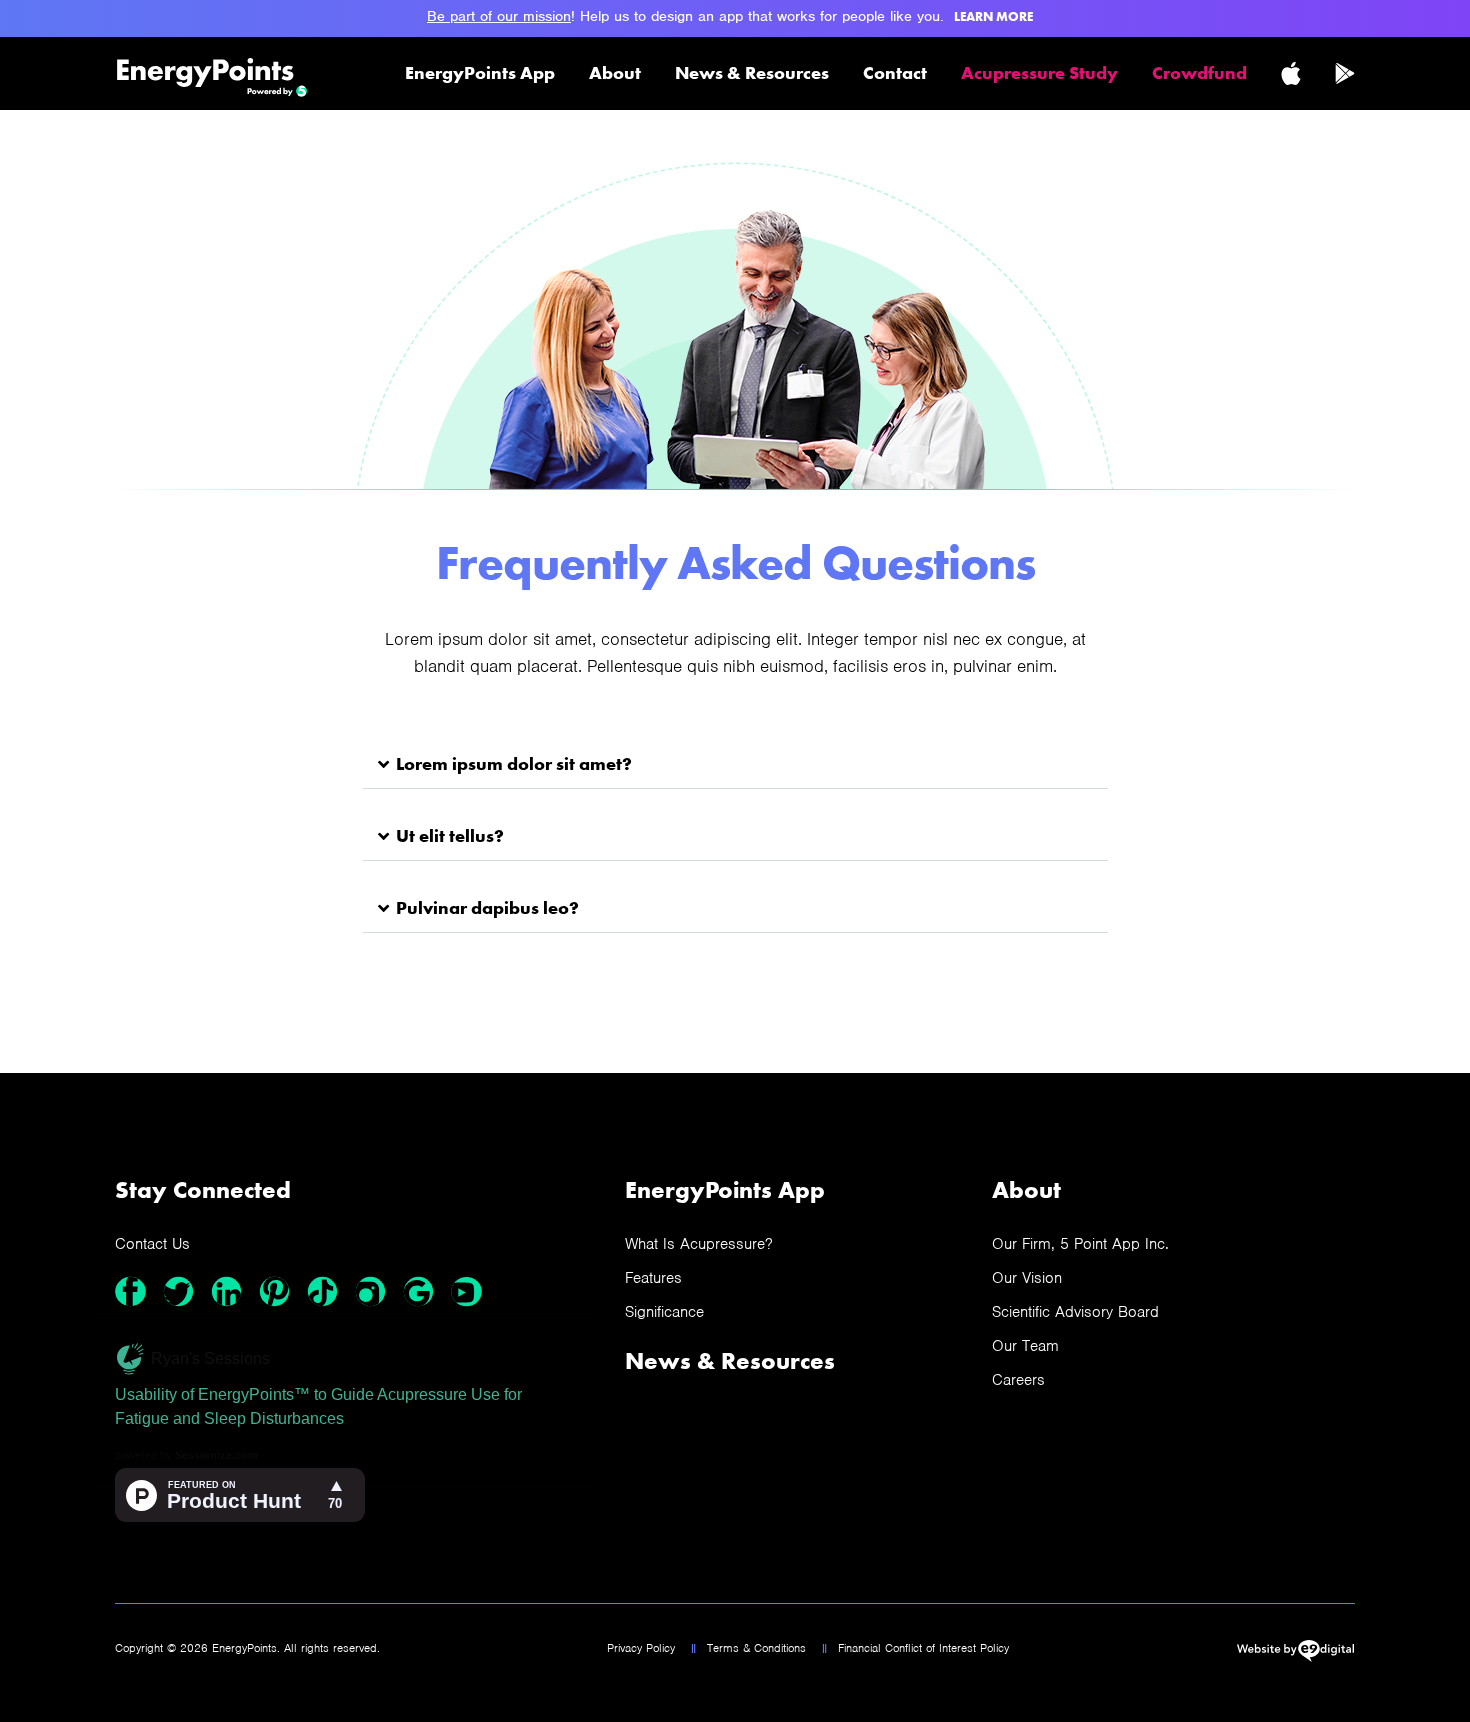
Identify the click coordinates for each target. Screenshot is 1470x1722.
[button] (735, 764)
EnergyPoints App (480, 72)
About (615, 72)
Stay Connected (203, 1189)
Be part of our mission (499, 16)
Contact (895, 72)
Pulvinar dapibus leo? (487, 907)
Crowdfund (1199, 72)
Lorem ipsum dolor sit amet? (514, 763)
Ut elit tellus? (450, 835)
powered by (186, 1455)
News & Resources (752, 72)
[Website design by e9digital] (1295, 1656)
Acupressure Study (1039, 72)
